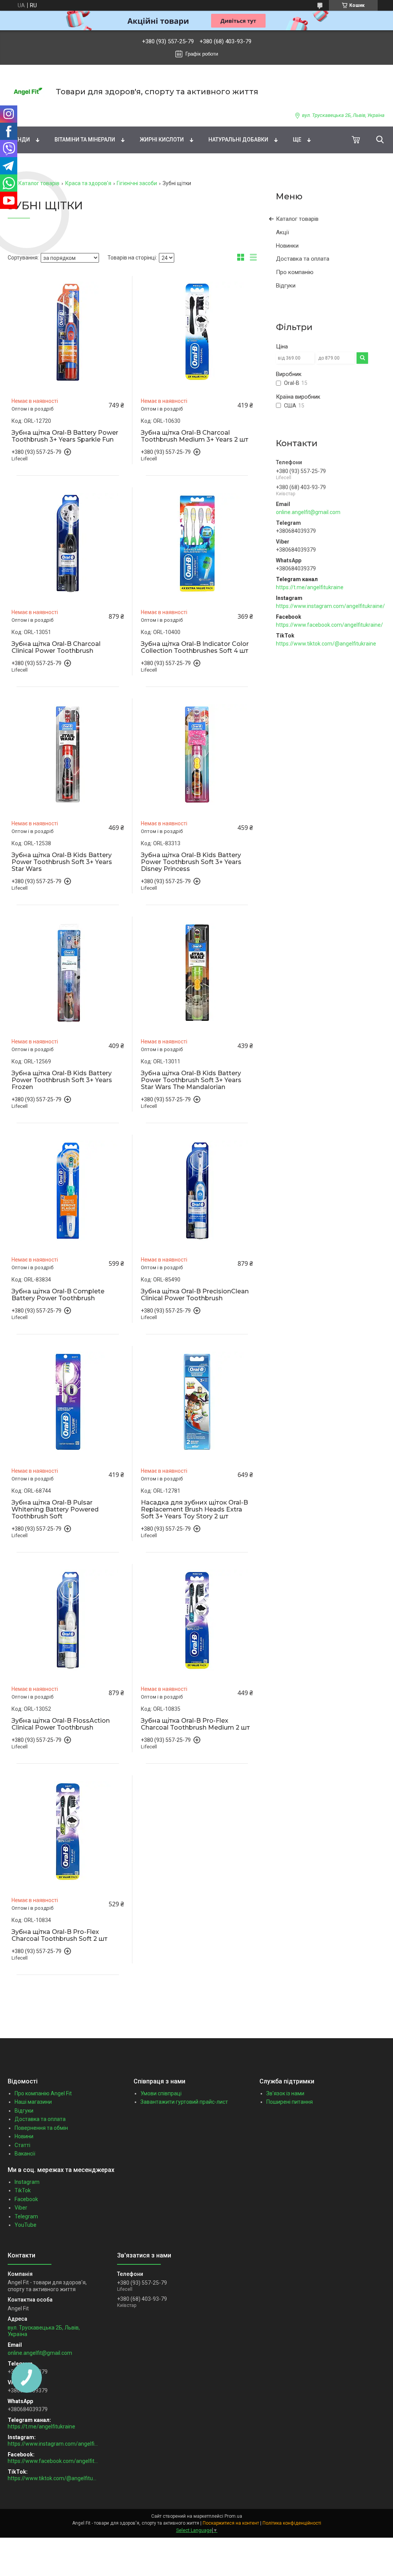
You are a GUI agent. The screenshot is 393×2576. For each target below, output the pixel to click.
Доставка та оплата (303, 259)
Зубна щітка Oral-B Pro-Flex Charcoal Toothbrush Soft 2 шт (59, 1935)
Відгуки (286, 286)
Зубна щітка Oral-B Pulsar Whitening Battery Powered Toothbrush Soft (55, 1510)
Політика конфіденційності (292, 2523)
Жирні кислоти (162, 140)
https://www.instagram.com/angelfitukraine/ (330, 606)
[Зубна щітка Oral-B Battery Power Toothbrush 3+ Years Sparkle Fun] (68, 332)
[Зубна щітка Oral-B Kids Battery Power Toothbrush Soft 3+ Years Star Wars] (68, 755)
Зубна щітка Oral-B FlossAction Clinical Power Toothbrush (61, 1724)
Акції (282, 232)
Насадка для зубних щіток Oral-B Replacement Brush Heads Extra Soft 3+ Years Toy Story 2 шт (194, 1510)
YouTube (26, 2225)
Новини (24, 2136)
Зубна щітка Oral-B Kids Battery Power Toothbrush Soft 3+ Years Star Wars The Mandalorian (191, 1080)
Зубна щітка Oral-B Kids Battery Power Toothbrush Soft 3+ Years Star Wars (62, 862)
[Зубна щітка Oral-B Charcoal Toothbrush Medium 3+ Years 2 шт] (197, 332)
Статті (22, 2145)
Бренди (19, 140)
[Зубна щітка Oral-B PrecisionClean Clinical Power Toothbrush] (197, 1191)
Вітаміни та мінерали (85, 140)
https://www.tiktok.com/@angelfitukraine (326, 644)
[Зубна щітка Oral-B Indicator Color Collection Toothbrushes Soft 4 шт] (197, 543)
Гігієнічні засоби (137, 183)
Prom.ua (233, 2516)
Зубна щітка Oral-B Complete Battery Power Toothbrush (58, 1295)
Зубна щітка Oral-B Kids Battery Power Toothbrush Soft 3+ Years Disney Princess (191, 862)
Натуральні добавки (238, 140)
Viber (21, 2208)
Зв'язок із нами (285, 2093)
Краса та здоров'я (88, 183)
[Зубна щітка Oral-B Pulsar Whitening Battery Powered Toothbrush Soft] (68, 1402)
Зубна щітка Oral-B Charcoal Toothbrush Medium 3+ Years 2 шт (195, 436)
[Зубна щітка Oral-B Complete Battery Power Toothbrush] (68, 1191)
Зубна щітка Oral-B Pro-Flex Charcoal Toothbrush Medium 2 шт (195, 1724)
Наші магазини (33, 2102)
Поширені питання (290, 2102)
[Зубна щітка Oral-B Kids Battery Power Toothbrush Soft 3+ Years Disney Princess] (197, 755)
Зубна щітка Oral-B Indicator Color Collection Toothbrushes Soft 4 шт (195, 647)
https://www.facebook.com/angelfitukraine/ (329, 625)
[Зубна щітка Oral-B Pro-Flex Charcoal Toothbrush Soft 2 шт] (68, 1831)
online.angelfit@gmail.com (308, 512)
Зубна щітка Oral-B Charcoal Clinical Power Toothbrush (56, 647)
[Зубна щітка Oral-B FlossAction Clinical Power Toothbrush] (68, 1620)
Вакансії (25, 2154)
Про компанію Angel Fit (43, 2093)
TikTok (23, 2190)
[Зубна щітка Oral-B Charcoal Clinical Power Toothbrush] (68, 543)
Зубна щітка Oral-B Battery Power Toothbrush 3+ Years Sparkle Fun (65, 436)
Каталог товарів (39, 183)
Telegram (26, 2216)
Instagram (27, 2182)
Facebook (26, 2199)
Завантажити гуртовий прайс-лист (184, 2102)
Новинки (287, 246)
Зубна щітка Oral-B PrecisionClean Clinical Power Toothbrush (195, 1295)
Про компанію (295, 272)
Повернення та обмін (41, 2128)
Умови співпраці (161, 2093)
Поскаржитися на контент (231, 2523)
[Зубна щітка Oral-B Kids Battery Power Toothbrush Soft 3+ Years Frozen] (68, 973)
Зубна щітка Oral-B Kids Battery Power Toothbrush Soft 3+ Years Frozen (62, 1080)
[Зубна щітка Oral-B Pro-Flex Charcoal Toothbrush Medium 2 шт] (197, 1620)
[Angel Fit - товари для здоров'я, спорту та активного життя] (27, 91)
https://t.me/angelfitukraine (310, 587)
